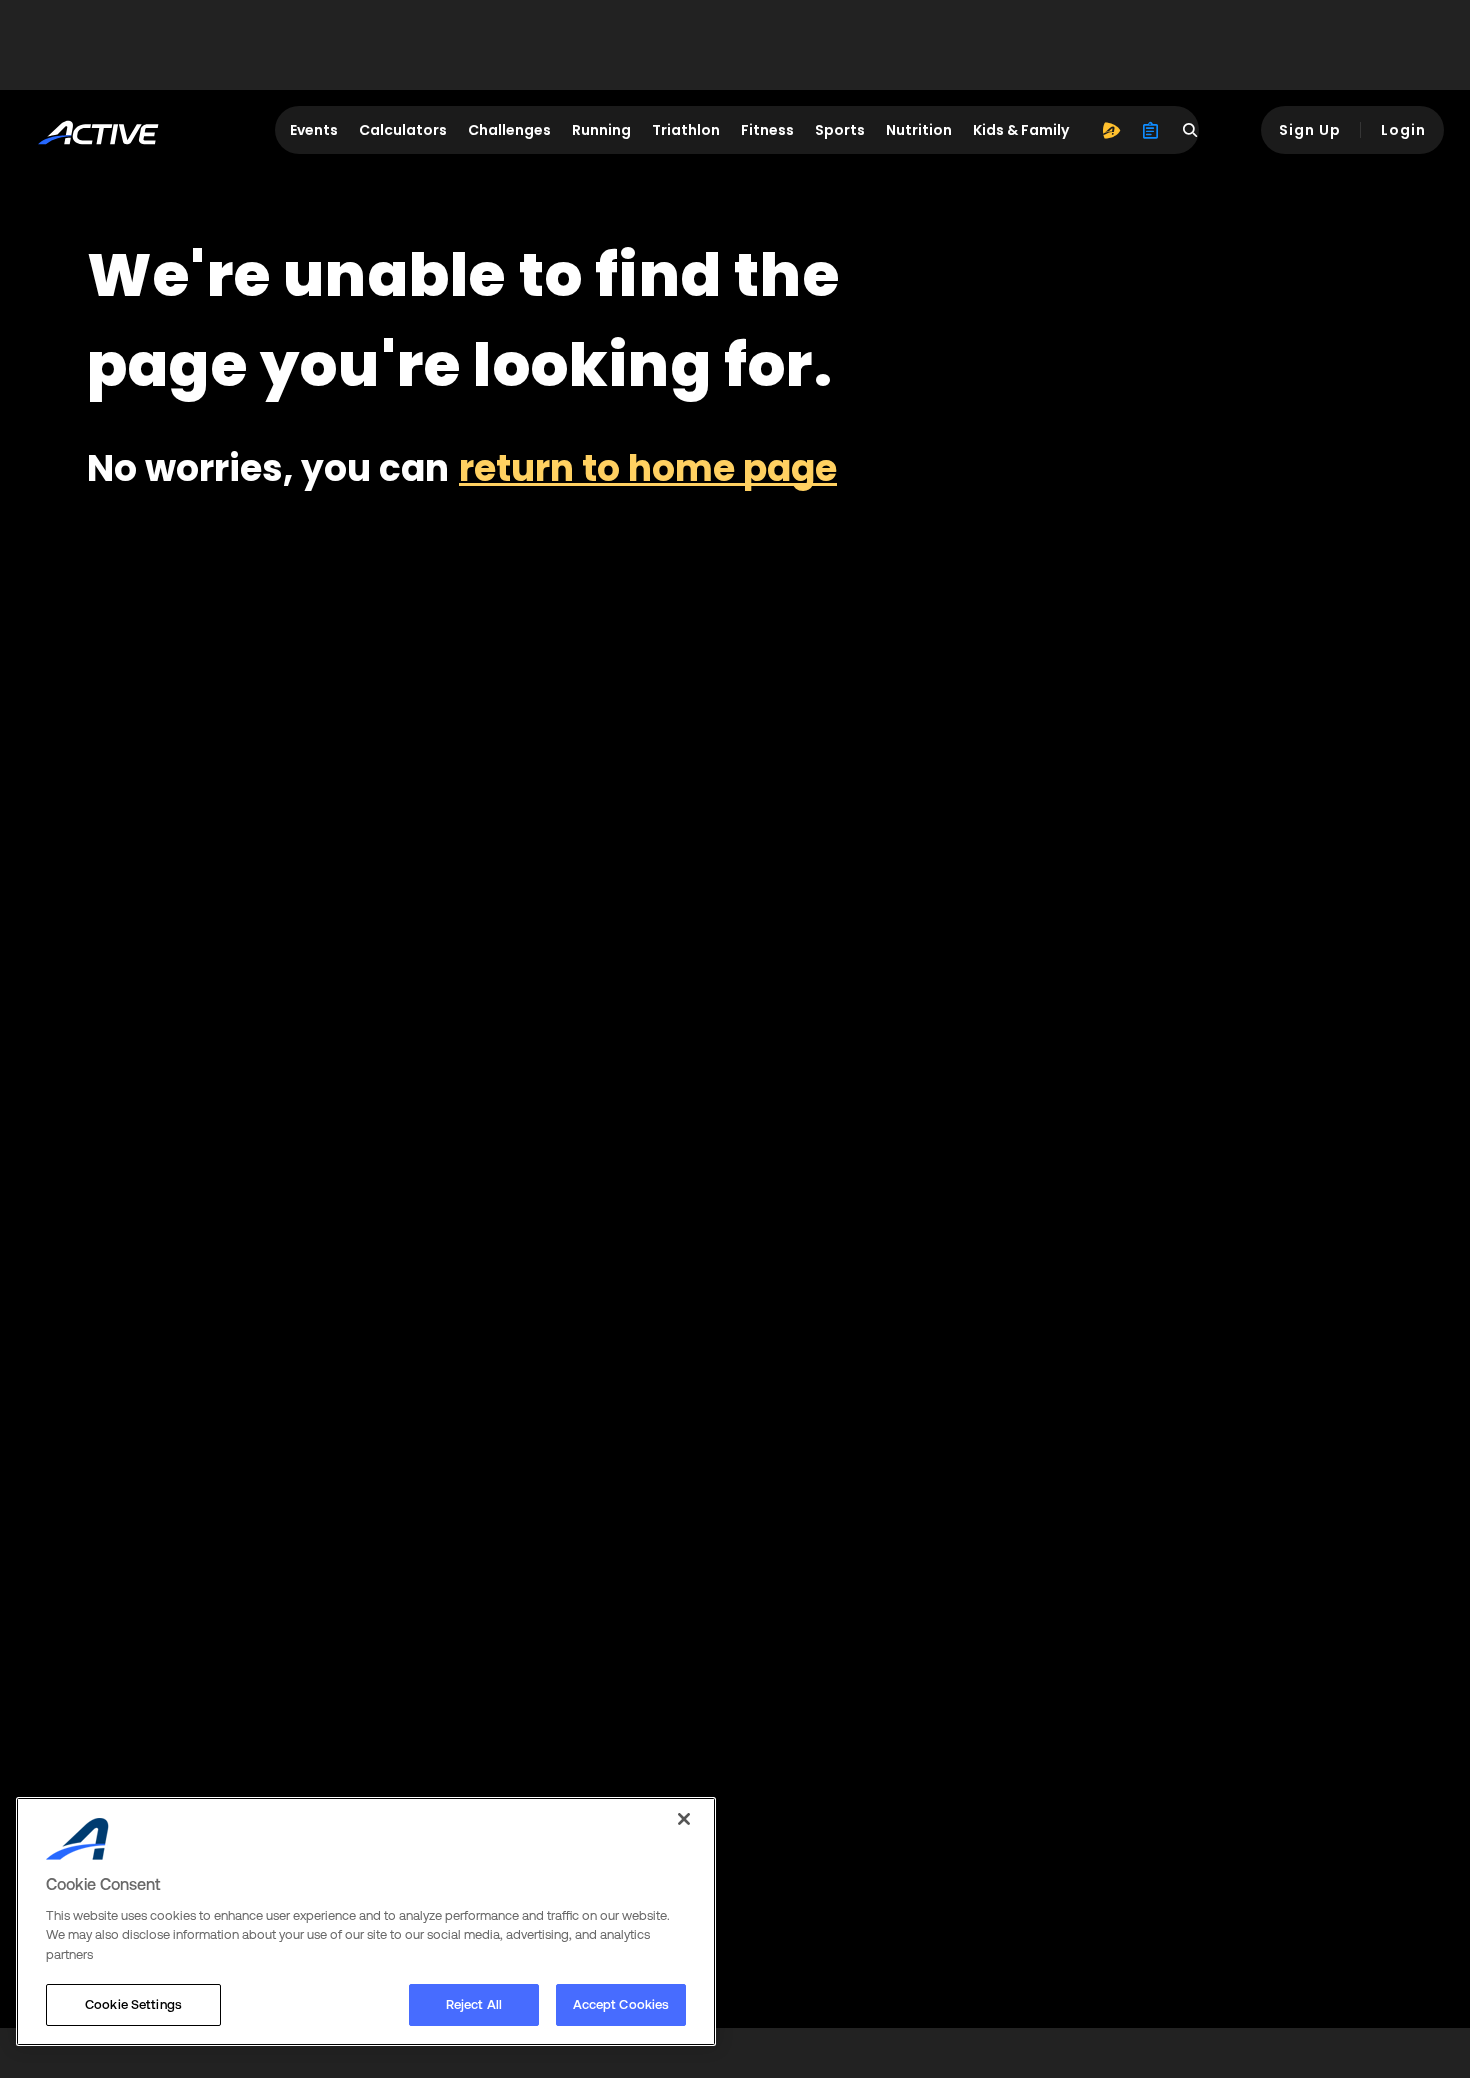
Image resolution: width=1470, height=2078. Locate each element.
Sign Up (1310, 130)
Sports (840, 130)
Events (314, 130)
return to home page (648, 468)
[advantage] (1111, 130)
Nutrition (919, 130)
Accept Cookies (621, 2004)
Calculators (403, 130)
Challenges (509, 130)
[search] (1191, 130)
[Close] (684, 1819)
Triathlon (686, 130)
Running (601, 130)
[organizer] (1151, 130)
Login (1403, 130)
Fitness (767, 130)
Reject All (474, 2004)
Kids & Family (1021, 130)
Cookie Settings (133, 2004)
